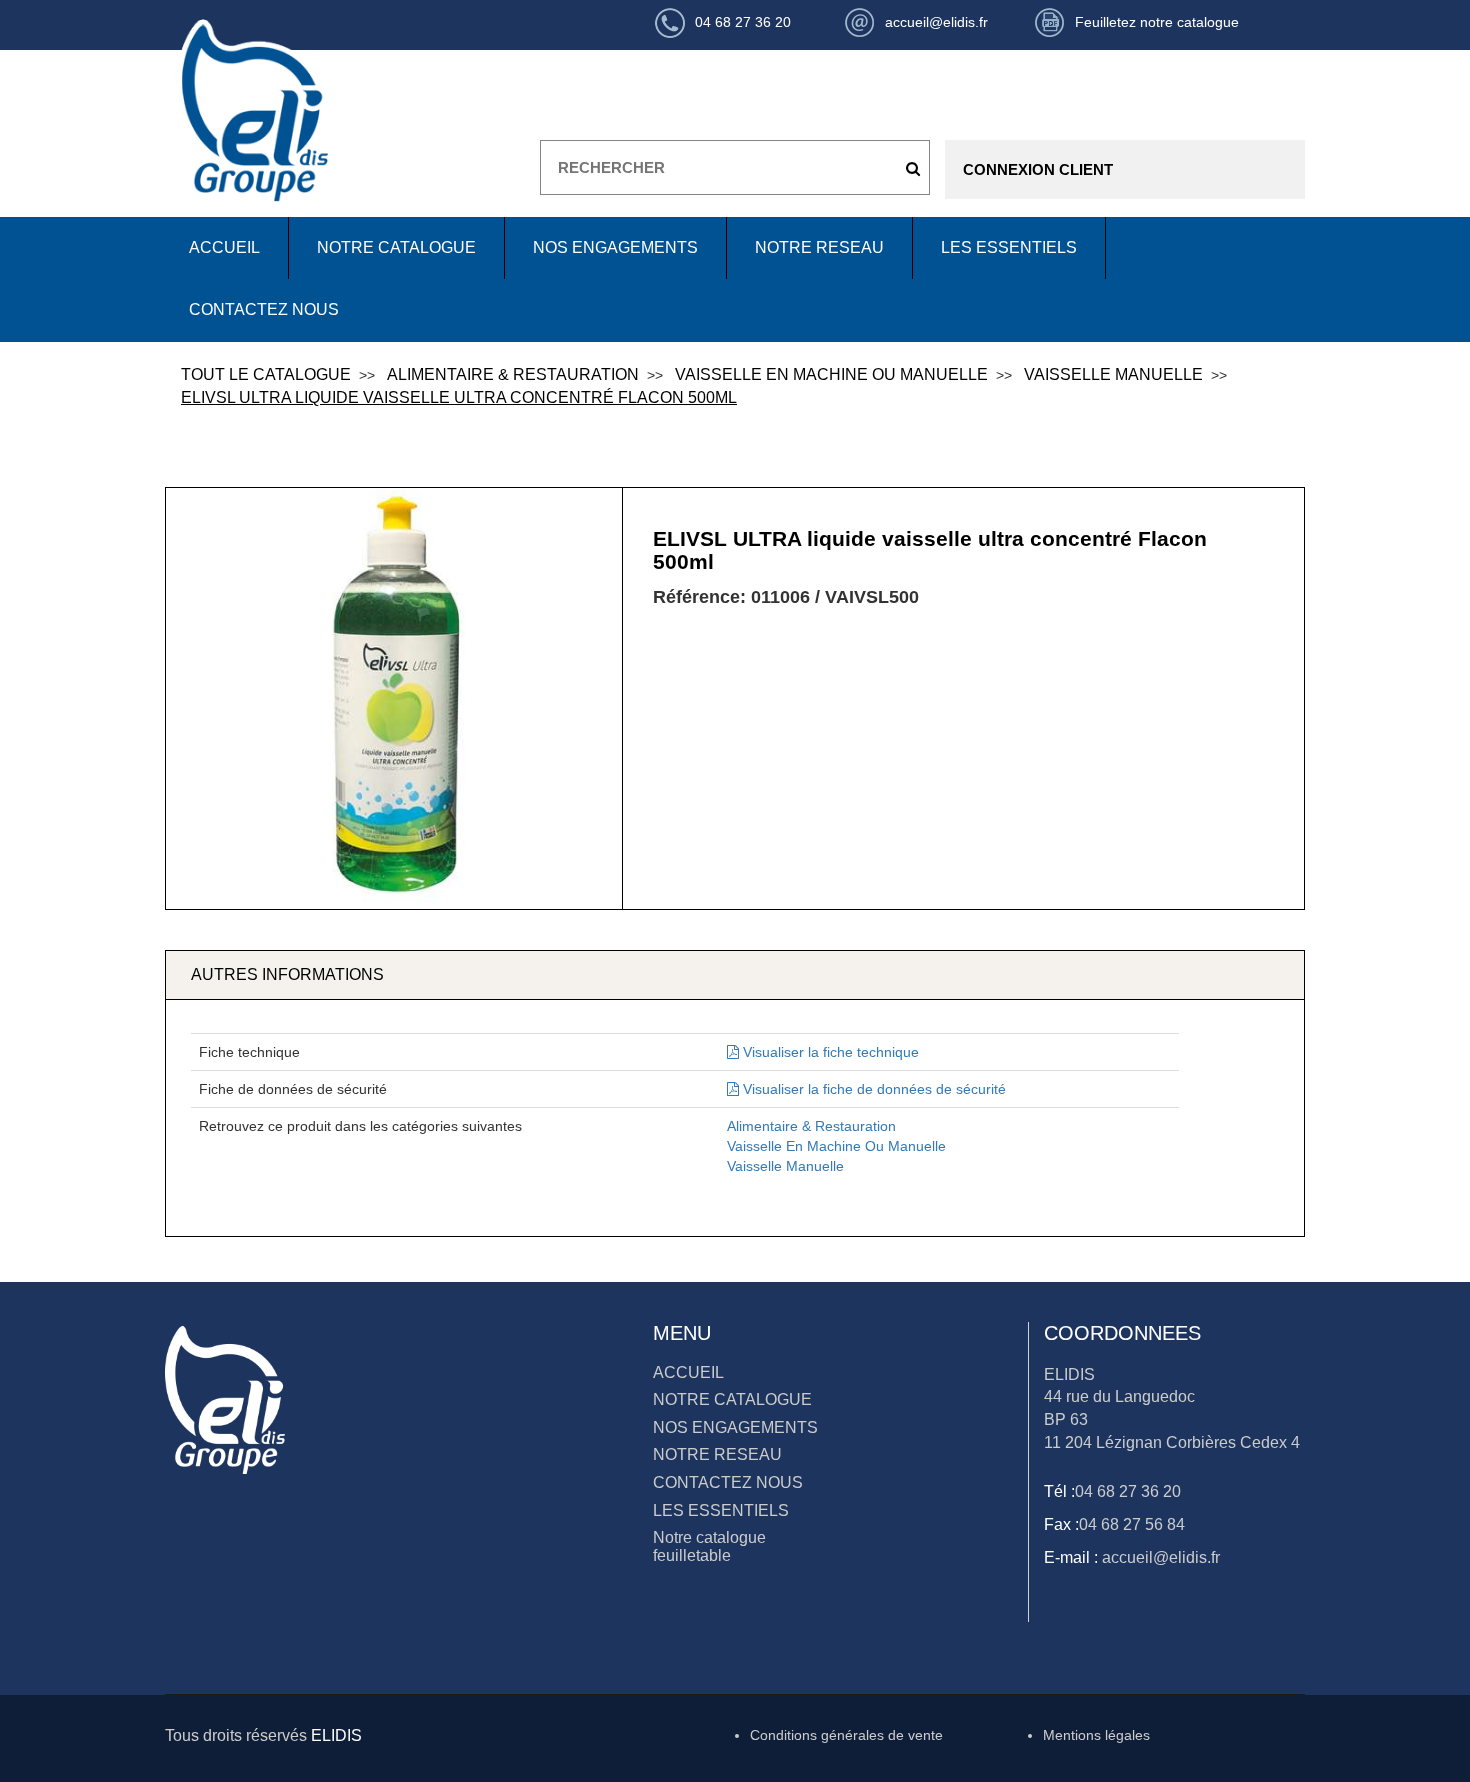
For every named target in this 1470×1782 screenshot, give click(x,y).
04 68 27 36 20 (1128, 1491)
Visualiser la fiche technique (829, 1052)
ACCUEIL (224, 247)
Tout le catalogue (266, 374)
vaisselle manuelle (1113, 374)
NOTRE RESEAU (819, 247)
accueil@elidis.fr (1159, 1557)
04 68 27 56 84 (1132, 1524)
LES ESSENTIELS (1009, 247)
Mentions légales (1096, 1735)
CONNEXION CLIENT (1038, 169)
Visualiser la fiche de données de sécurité (872, 1089)
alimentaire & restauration (513, 374)
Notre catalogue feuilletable (709, 1546)
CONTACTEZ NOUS (264, 309)
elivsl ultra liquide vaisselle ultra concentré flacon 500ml (459, 397)
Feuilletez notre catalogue (1157, 22)
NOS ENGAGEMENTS (615, 247)
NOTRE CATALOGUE (396, 247)
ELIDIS (336, 1735)
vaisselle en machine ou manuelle (831, 374)
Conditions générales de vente (846, 1735)
